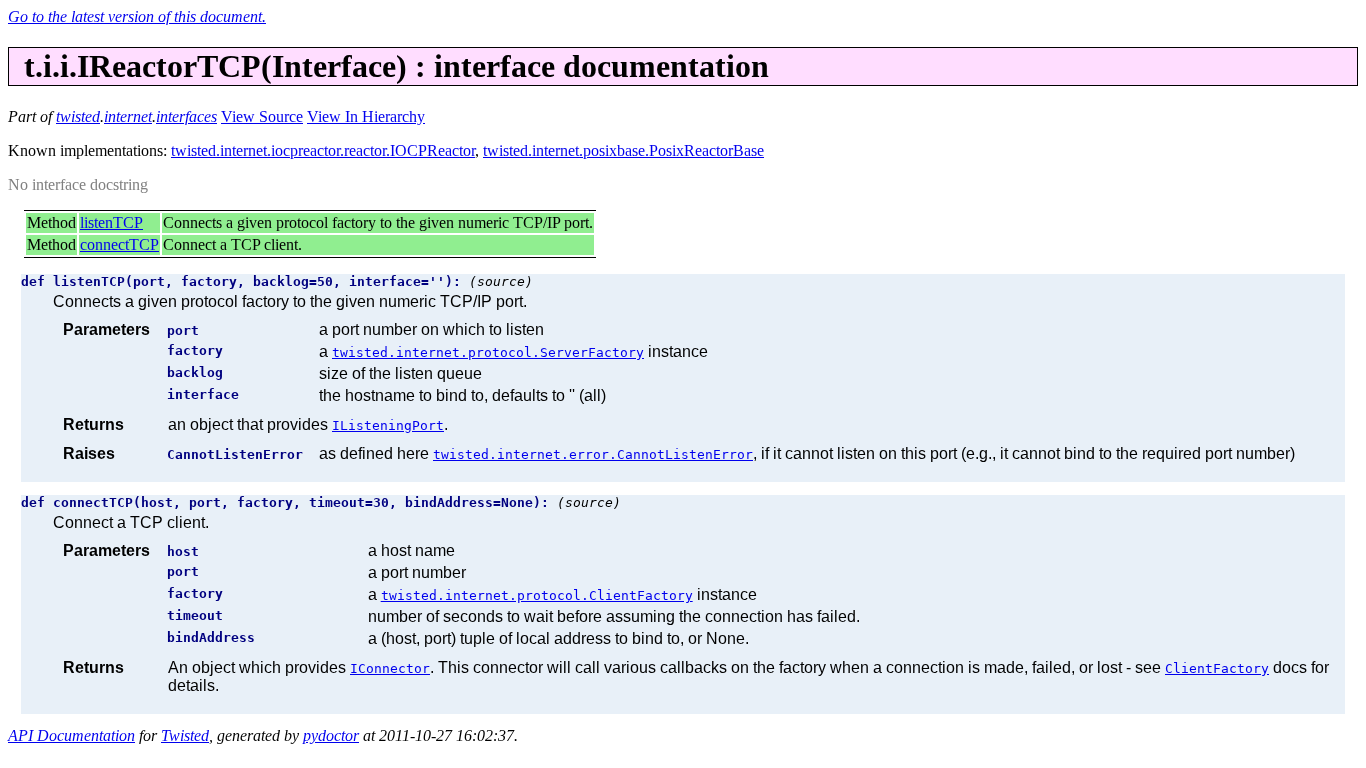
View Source (262, 116)
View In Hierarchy (366, 116)
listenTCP (111, 222)
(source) (501, 281)
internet (128, 116)
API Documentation (71, 735)
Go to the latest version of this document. (137, 16)
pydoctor (331, 735)
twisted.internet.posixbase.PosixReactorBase (623, 150)
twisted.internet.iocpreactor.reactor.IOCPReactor (323, 150)
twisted (78, 116)
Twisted (185, 735)
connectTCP (119, 244)
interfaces (186, 116)
